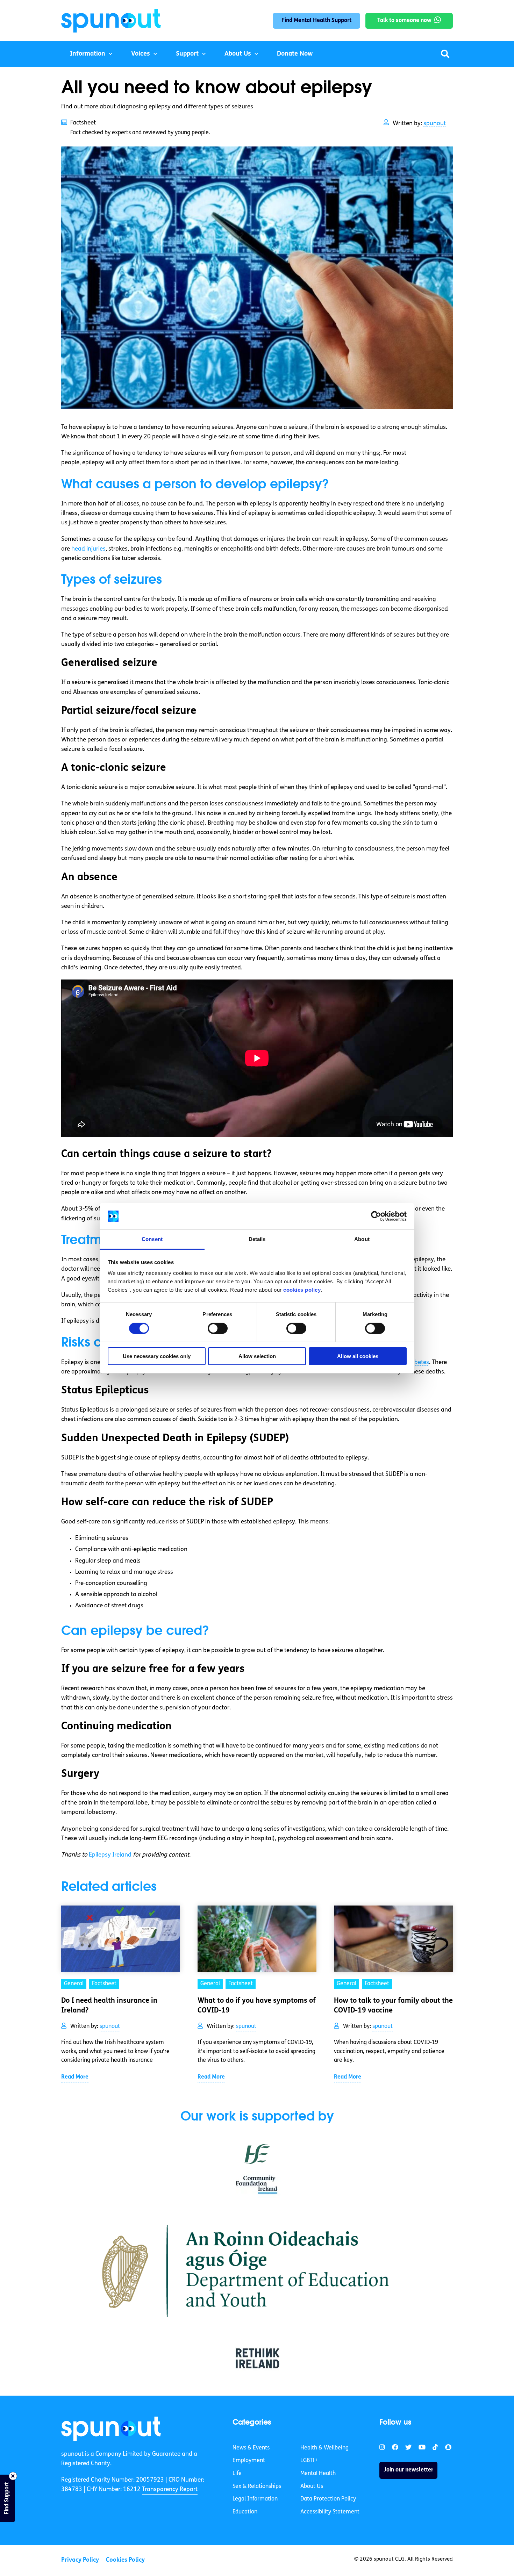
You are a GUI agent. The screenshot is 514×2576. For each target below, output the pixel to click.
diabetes (417, 1362)
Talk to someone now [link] (404, 21)
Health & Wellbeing (324, 2448)
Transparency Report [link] (170, 2489)
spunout (435, 124)
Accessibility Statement (330, 2512)
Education (245, 2512)
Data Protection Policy (328, 2499)
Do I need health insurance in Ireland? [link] (109, 2006)
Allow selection (257, 1356)
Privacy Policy (80, 2560)
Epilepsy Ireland (110, 1855)
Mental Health (318, 2474)
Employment (249, 2461)
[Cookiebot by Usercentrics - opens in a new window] (376, 1216)
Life (237, 2474)
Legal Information (255, 2499)
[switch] (218, 1328)
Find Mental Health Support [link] (316, 21)
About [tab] (362, 1239)
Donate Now (295, 54)
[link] (111, 2428)
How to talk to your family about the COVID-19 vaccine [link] (393, 2006)
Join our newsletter (408, 2470)
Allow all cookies (358, 1356)
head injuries (88, 549)
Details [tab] (257, 1239)
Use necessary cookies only (157, 1356)
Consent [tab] (152, 1239)
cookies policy (302, 1290)
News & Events (251, 2448)
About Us (238, 54)
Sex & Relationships (257, 2487)
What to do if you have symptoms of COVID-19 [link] (257, 2006)
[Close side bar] (13, 2476)
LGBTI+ (309, 2461)
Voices (141, 54)
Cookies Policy (125, 2560)
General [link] (74, 1984)
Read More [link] (75, 2077)
